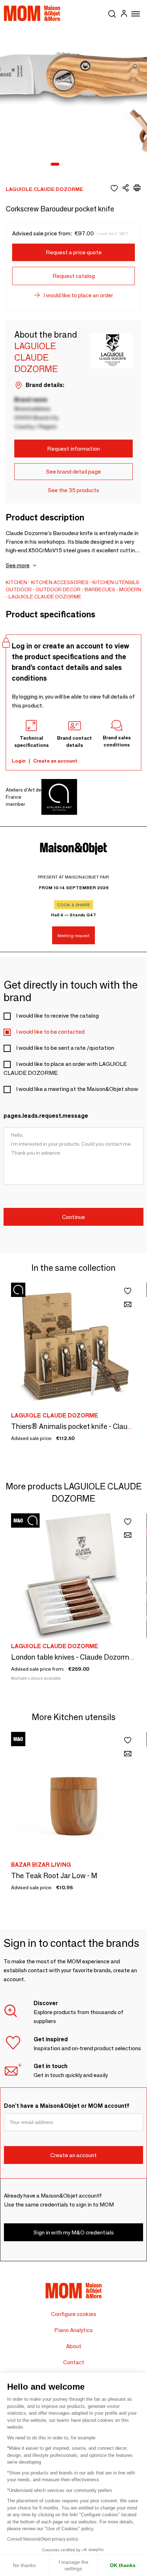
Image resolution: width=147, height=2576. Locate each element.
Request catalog (74, 276)
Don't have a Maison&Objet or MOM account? (67, 2106)
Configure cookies (74, 2314)
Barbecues (100, 589)
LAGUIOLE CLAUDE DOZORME (45, 597)
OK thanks (123, 2565)
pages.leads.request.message (46, 1116)
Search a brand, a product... (112, 13)
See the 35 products (73, 490)
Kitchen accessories (60, 582)
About (74, 2346)
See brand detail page (73, 472)
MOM (32, 13)
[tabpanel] (73, 101)
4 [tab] (84, 165)
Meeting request (73, 936)
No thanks (24, 2565)
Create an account (55, 761)
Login (19, 761)
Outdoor (19, 589)
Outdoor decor (58, 589)
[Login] (124, 14)
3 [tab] (75, 165)
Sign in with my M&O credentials (74, 2232)
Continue (73, 1217)
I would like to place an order (78, 295)
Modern (130, 589)
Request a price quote (74, 252)
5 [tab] (93, 165)
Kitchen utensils (116, 582)
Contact (74, 2362)
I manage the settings (73, 2565)
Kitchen (16, 582)
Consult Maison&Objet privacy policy (43, 2539)
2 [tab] (66, 165)
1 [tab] (55, 165)
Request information (73, 449)
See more (18, 565)
